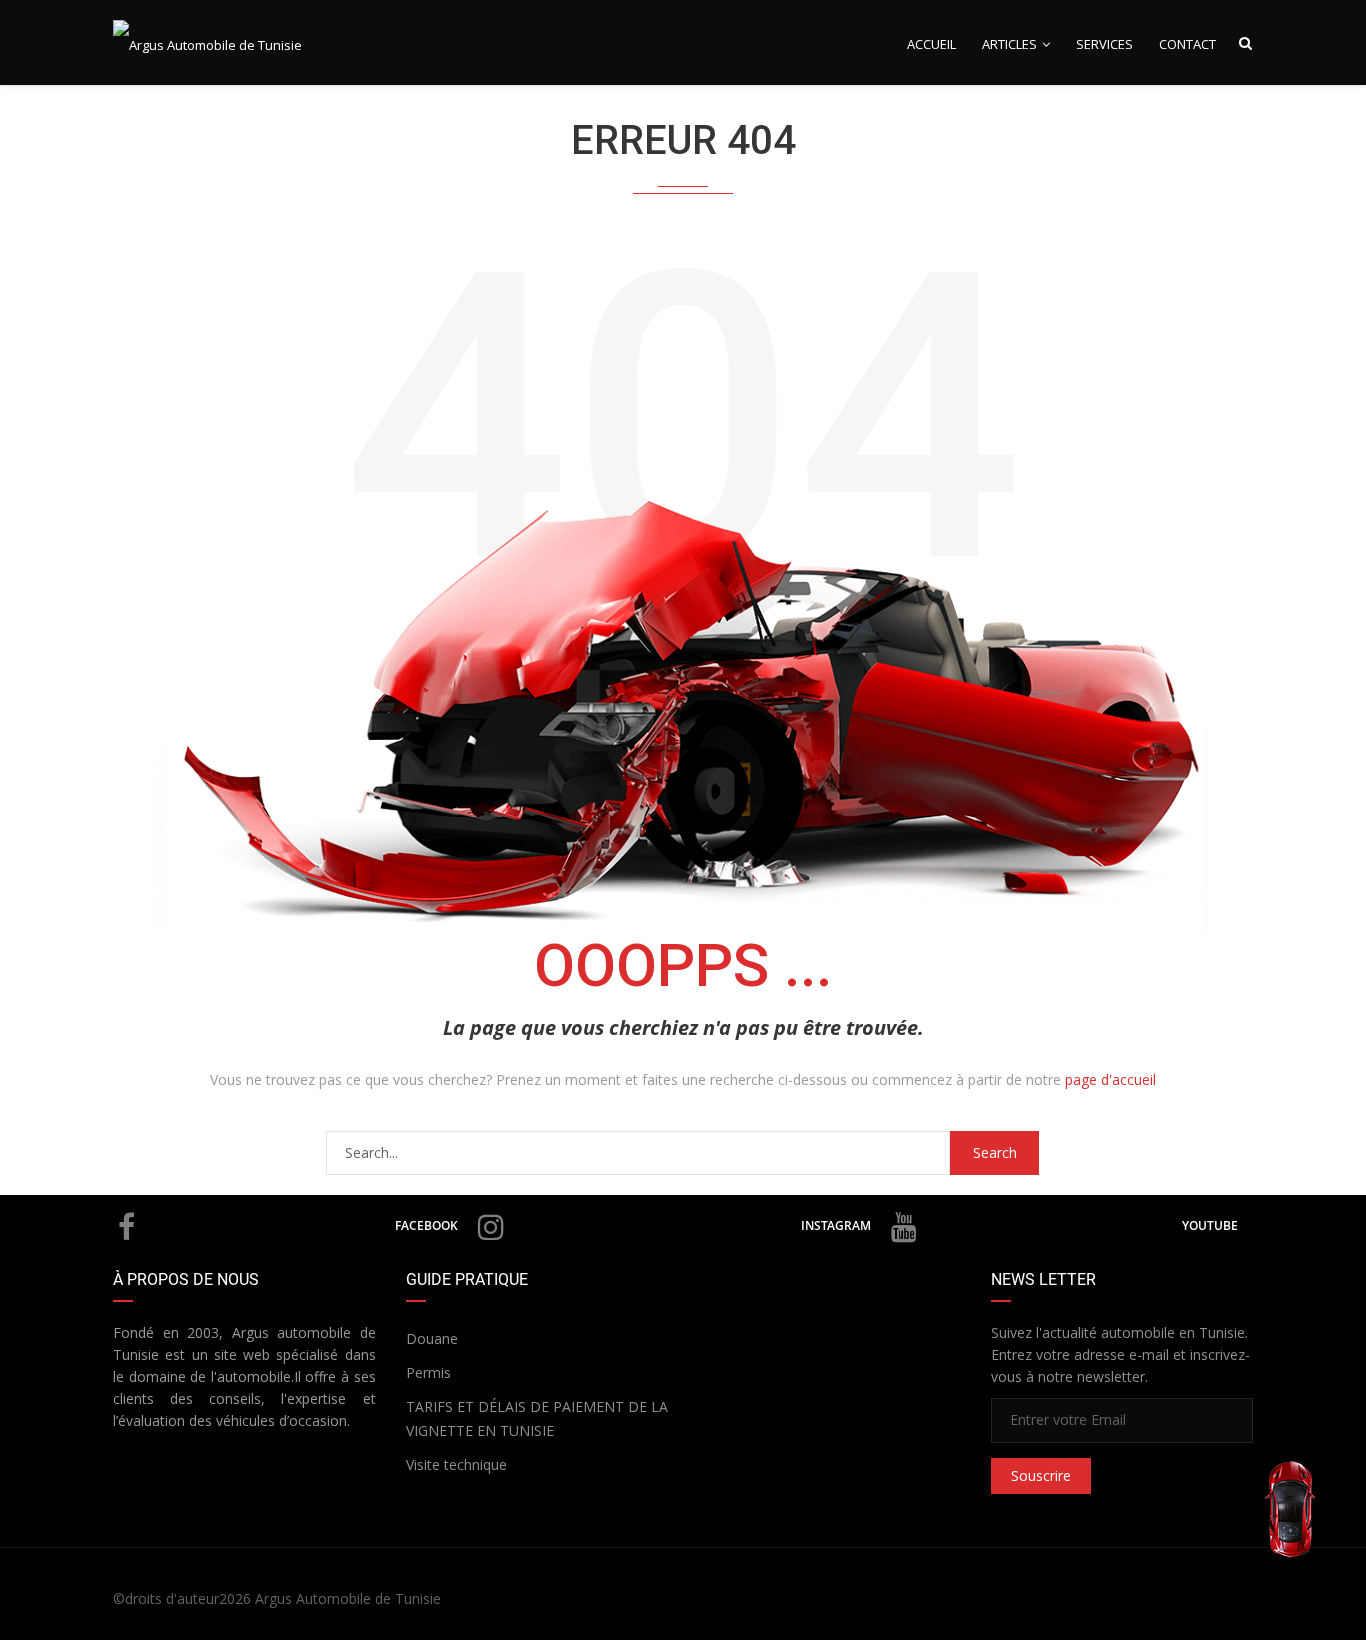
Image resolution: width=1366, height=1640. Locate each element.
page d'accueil (1110, 1079)
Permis (428, 1372)
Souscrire (1041, 1475)
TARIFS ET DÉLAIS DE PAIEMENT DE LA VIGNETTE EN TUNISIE (537, 1418)
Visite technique (456, 1464)
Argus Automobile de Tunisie (348, 1598)
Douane (432, 1338)
